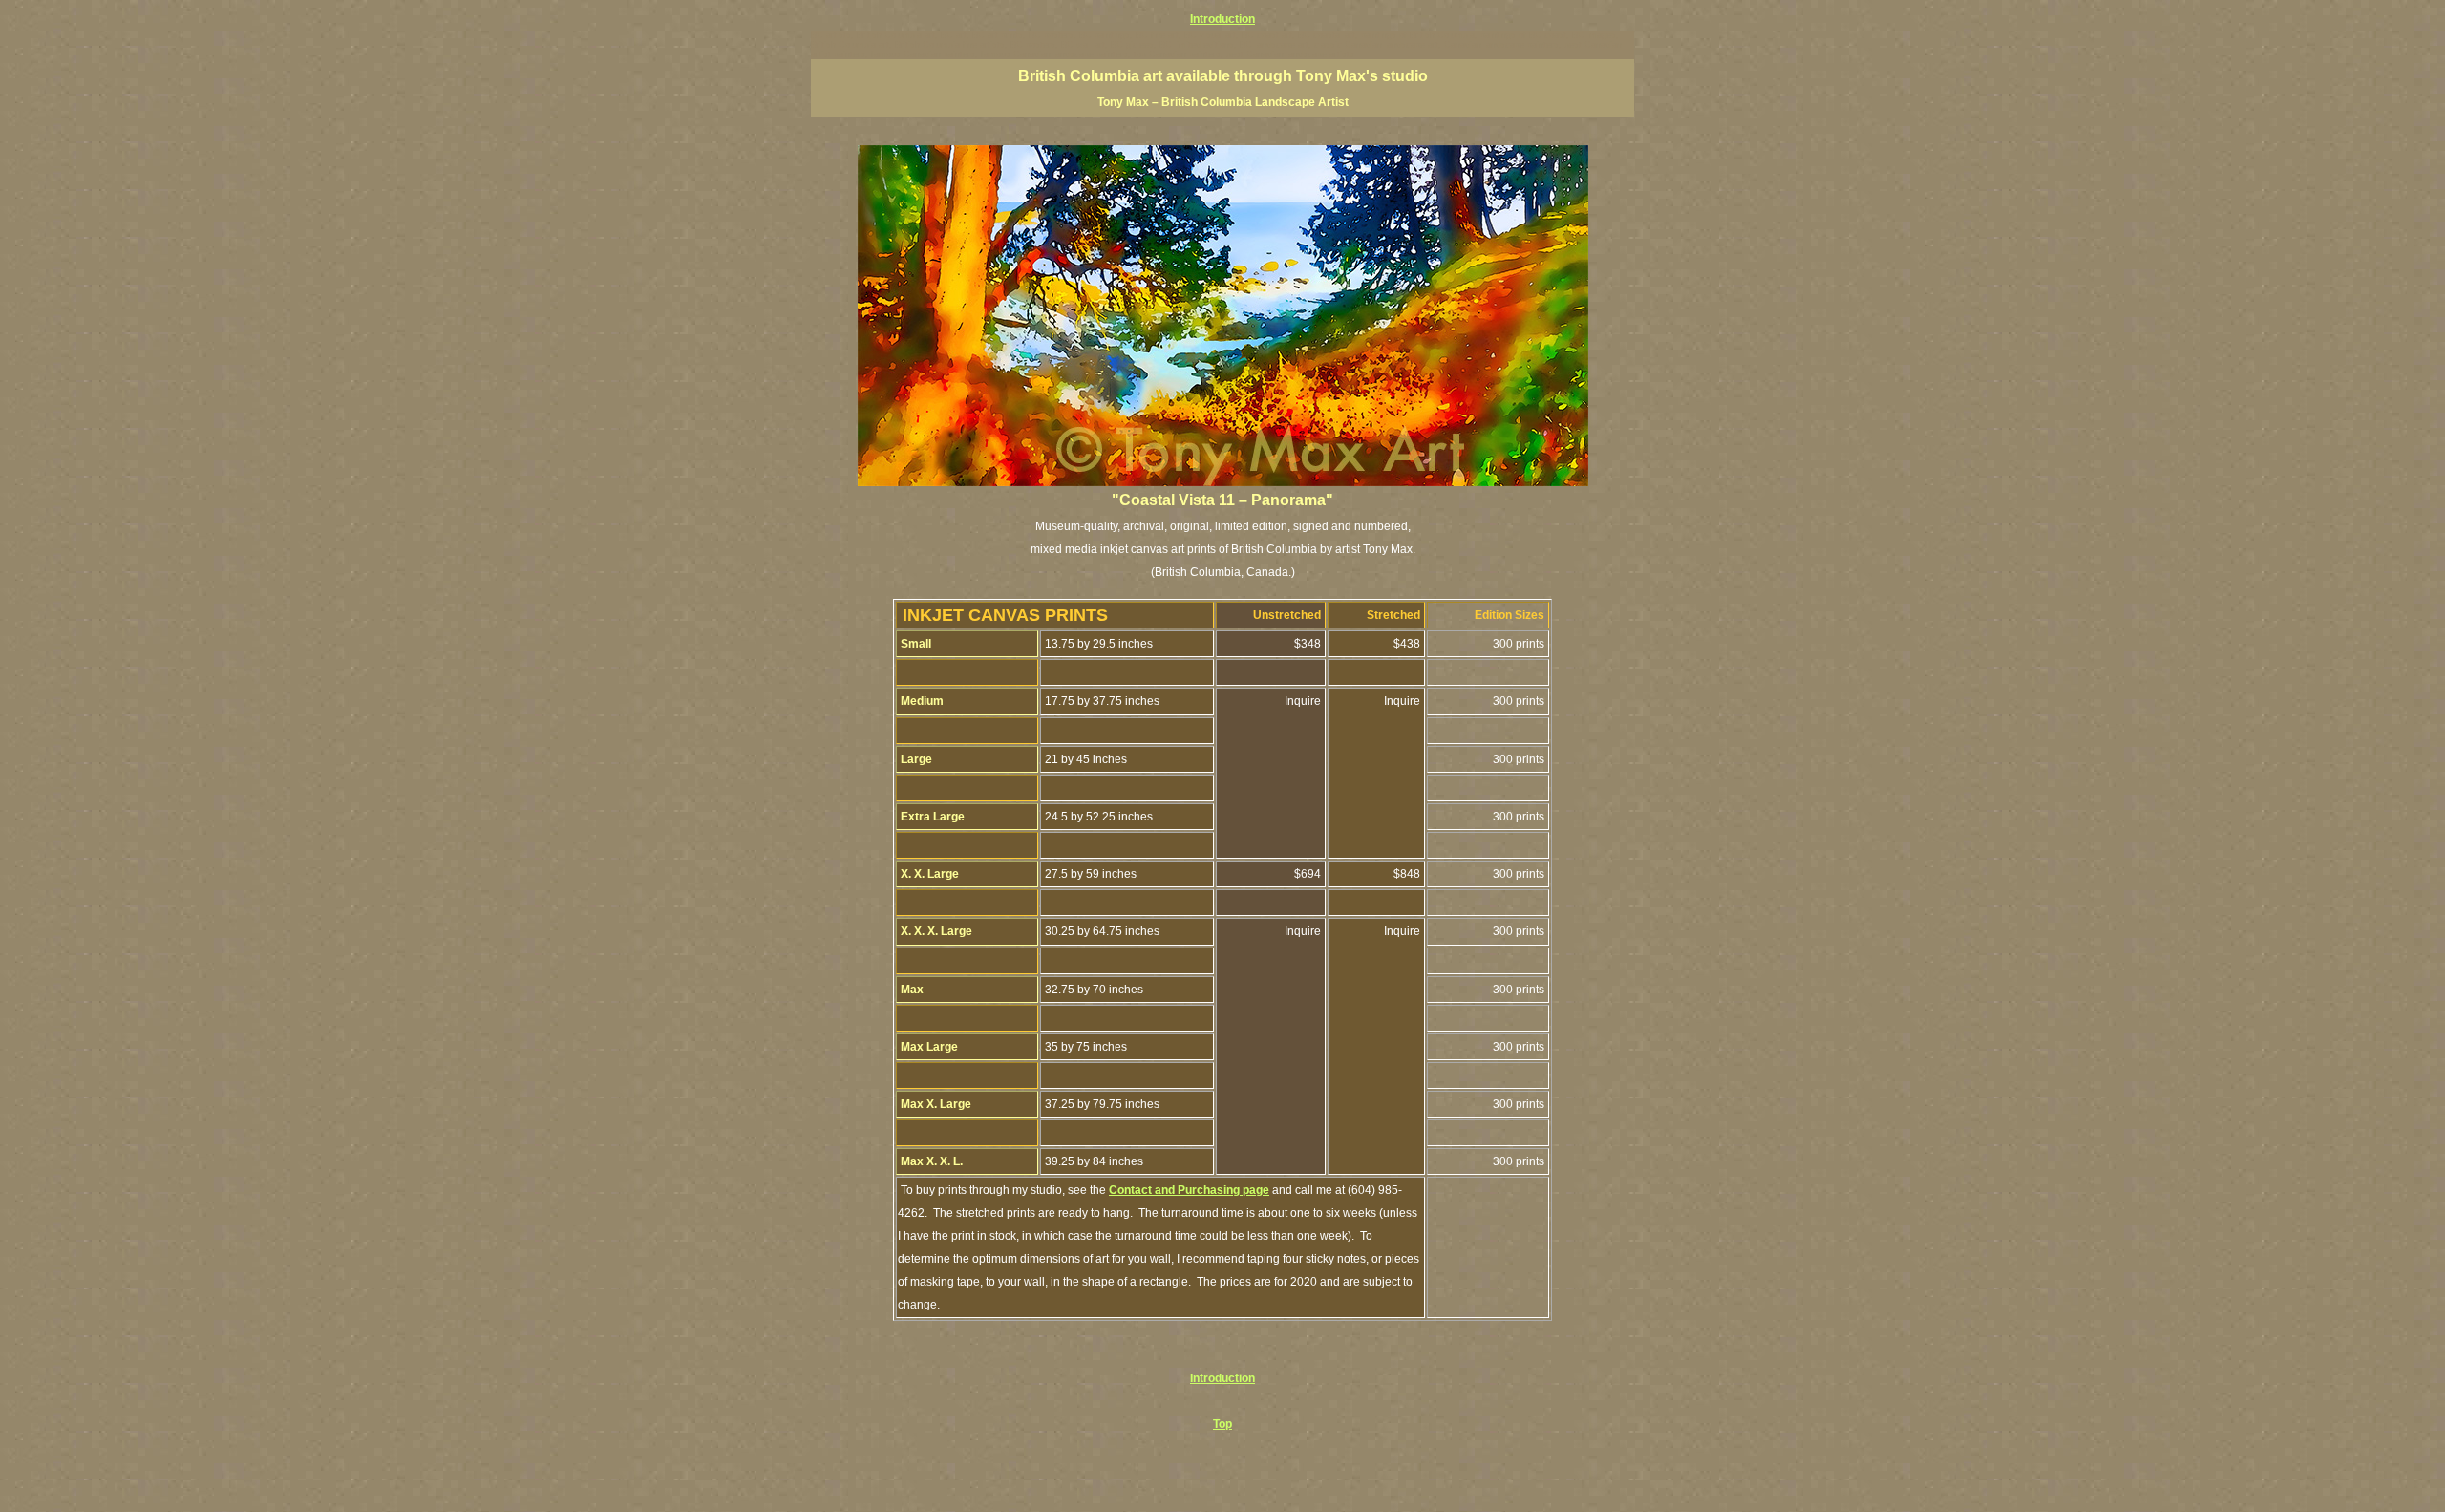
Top (1222, 1424)
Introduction (1222, 19)
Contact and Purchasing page (1189, 1190)
